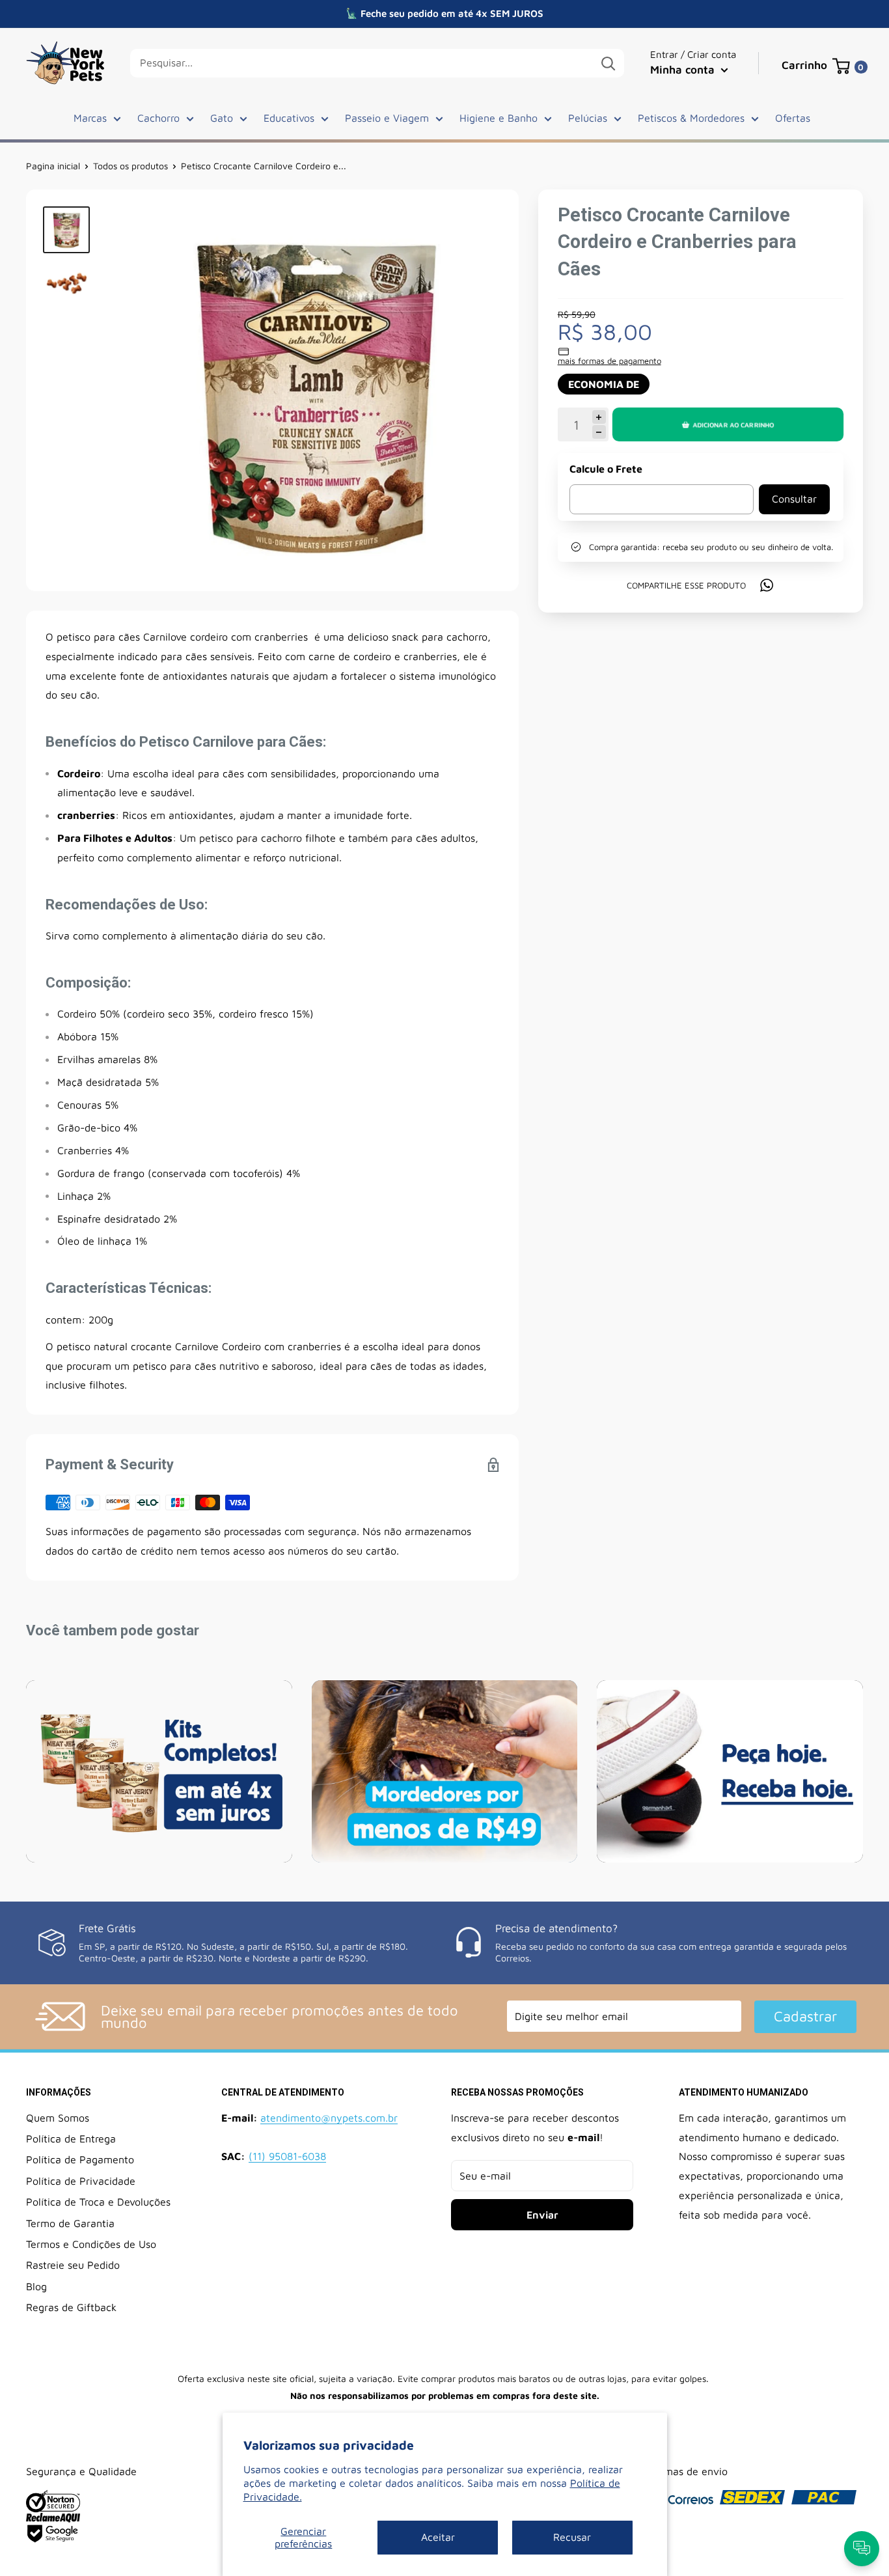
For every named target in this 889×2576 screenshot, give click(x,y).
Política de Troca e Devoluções (98, 2202)
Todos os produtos (130, 166)
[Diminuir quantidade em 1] (599, 433)
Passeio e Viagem (387, 118)
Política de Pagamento (80, 2159)
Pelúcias (588, 118)
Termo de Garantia (70, 2223)
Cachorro (158, 118)
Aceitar (438, 2537)
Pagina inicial (53, 166)
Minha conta (684, 70)
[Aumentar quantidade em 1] (599, 417)
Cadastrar (805, 2016)
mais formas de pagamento (609, 361)
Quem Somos (58, 2118)
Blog (36, 2286)
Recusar (572, 2537)
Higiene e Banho (499, 118)
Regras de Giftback (71, 2307)
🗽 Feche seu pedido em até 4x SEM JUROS (444, 13)
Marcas (90, 118)
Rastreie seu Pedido (73, 2265)
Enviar (542, 2215)
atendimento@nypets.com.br (329, 2118)
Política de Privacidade (81, 2181)
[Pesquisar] (608, 63)
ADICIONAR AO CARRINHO (733, 424)
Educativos (289, 118)
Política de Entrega (71, 2139)
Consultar (794, 499)
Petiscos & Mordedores (691, 118)
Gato (222, 118)
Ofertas (793, 118)
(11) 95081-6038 (287, 2156)
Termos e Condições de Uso (91, 2244)
